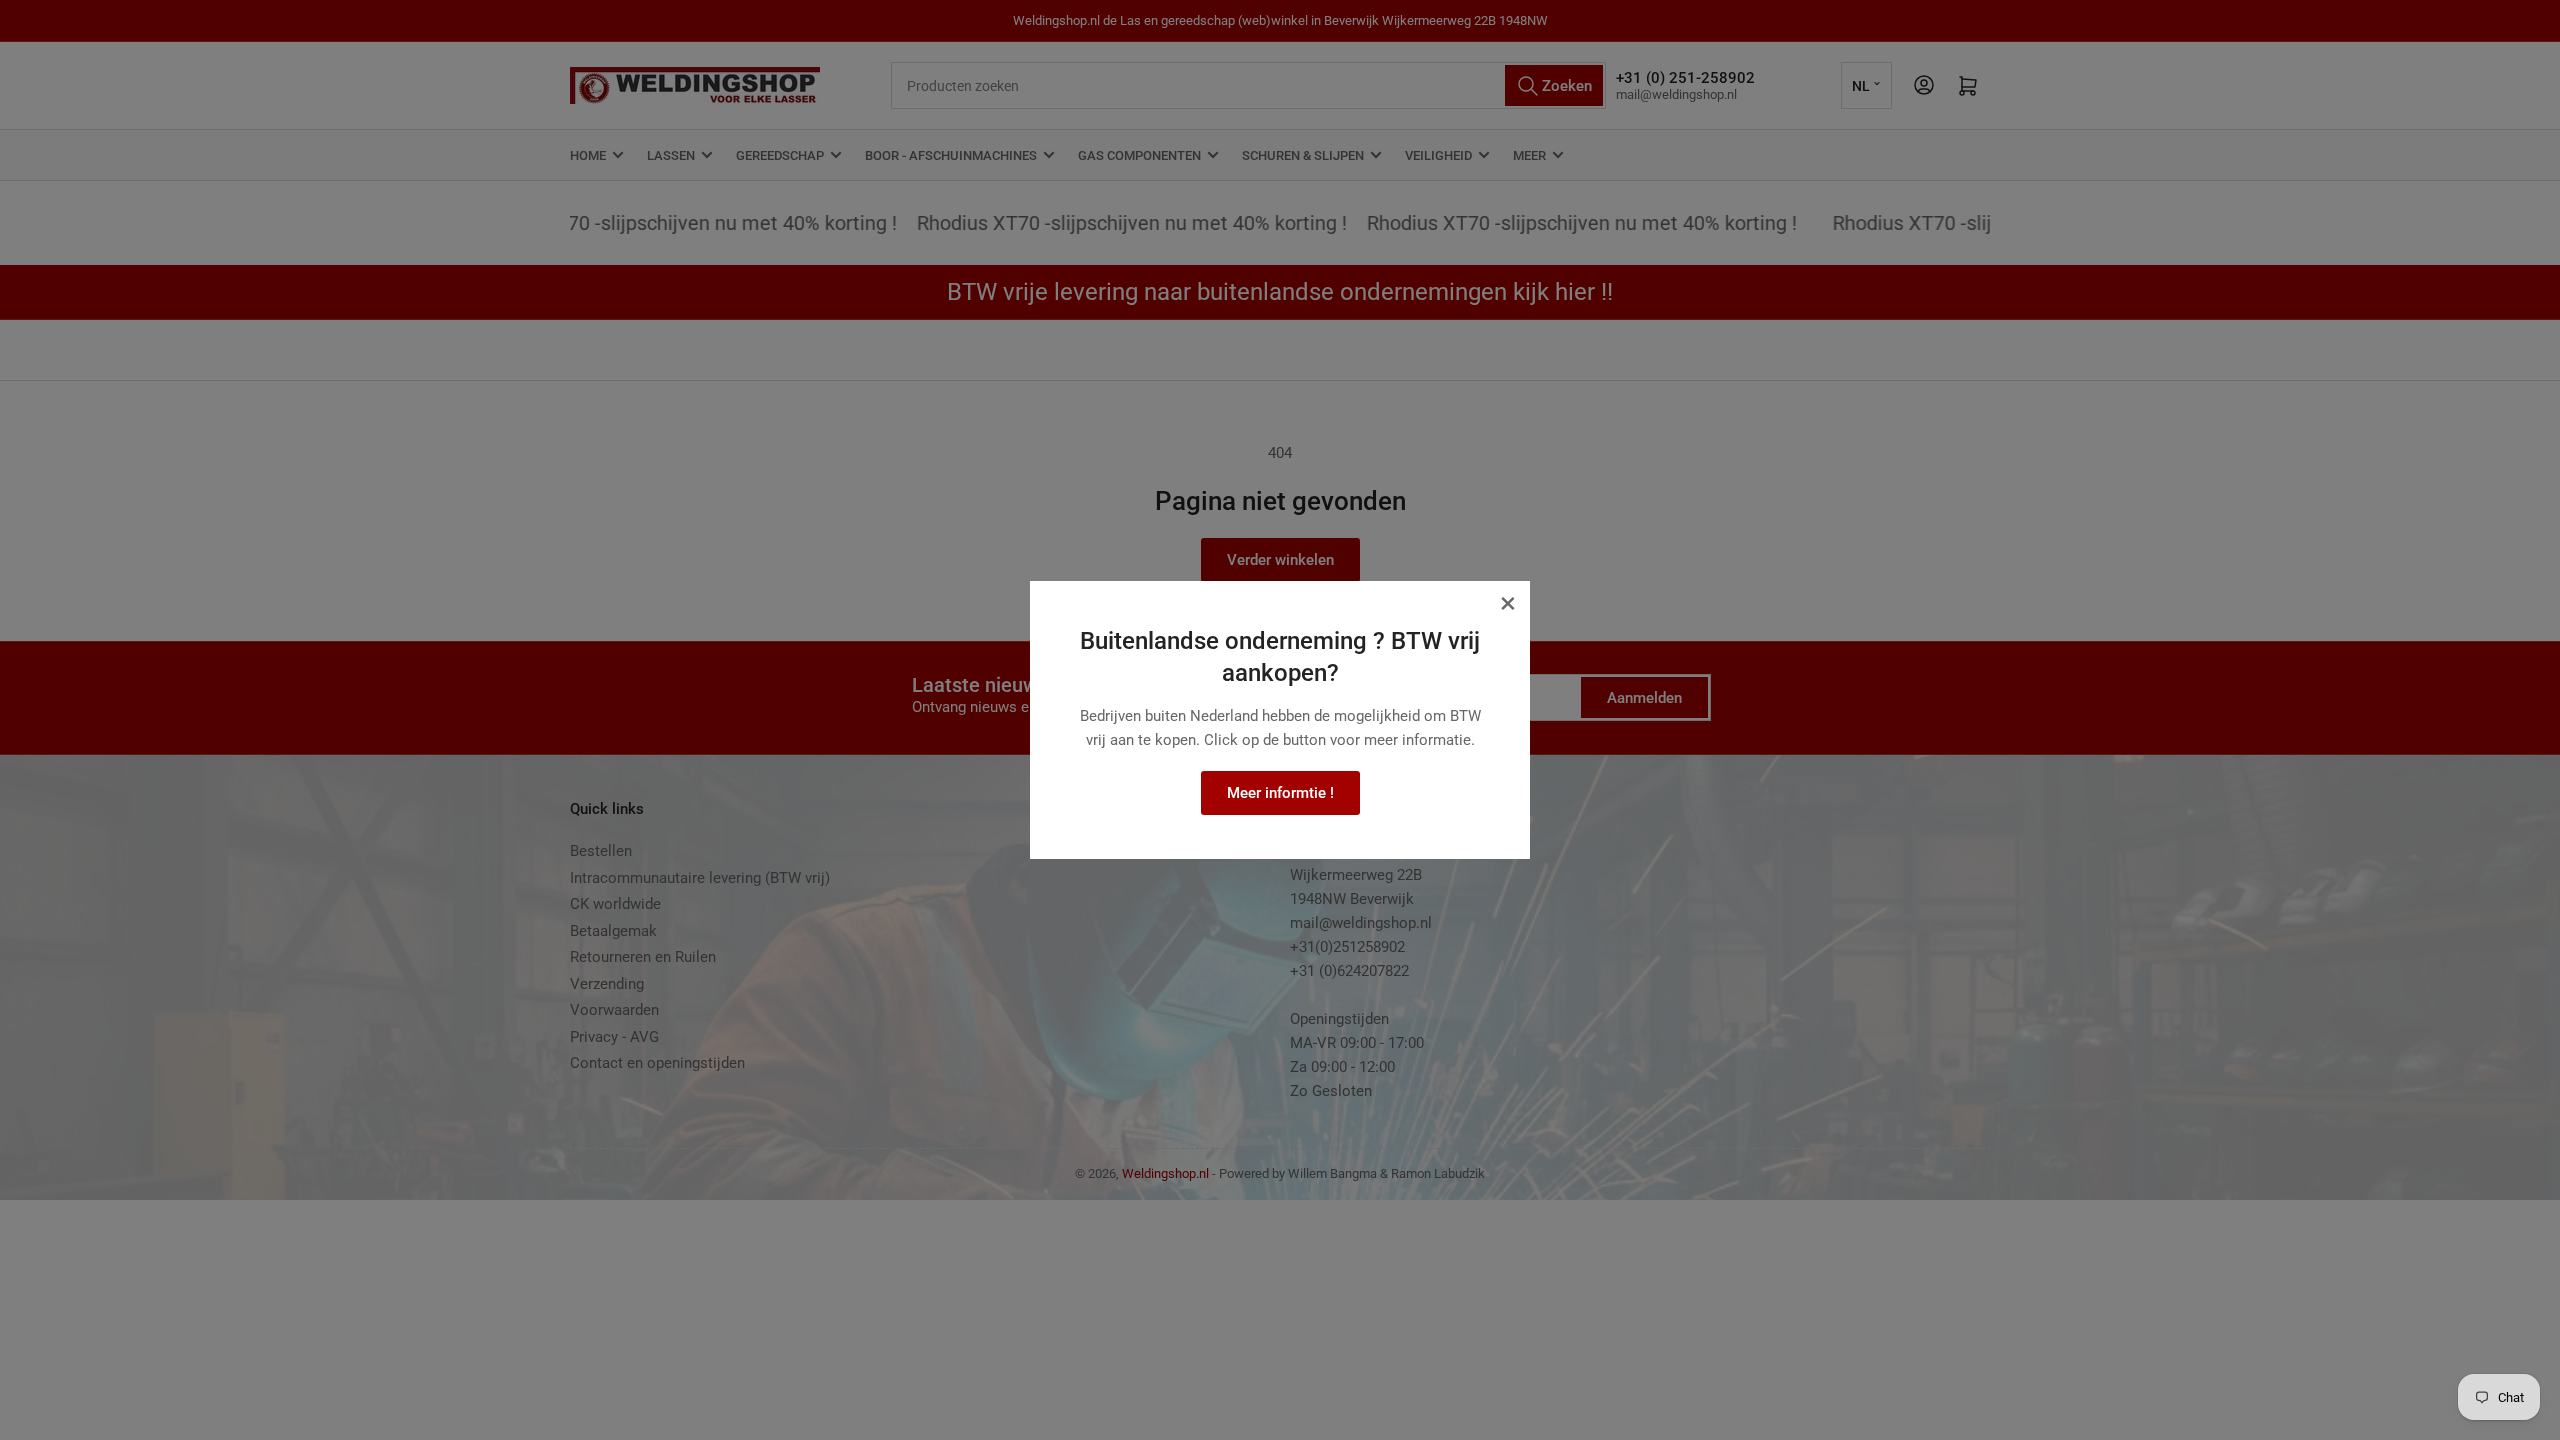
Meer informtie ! (1280, 793)
